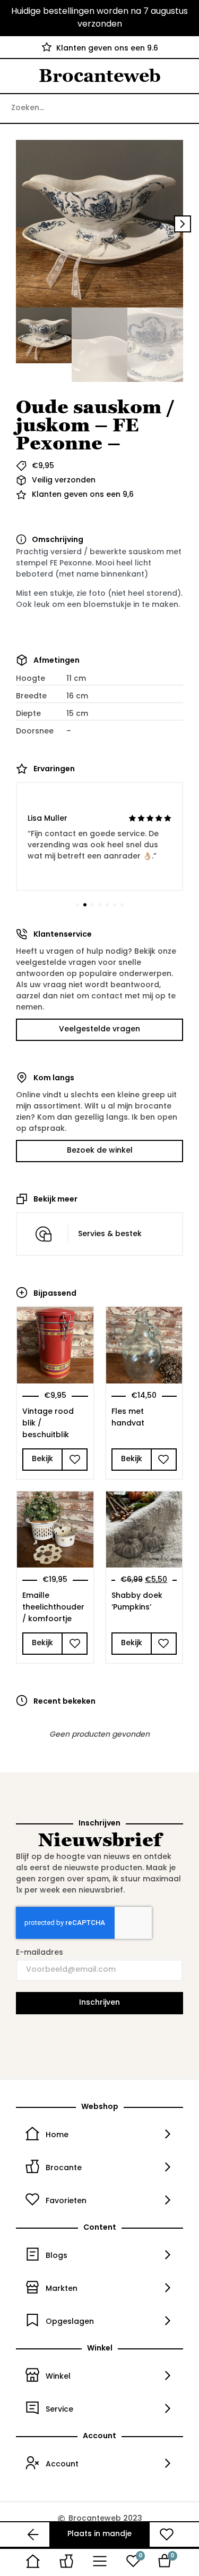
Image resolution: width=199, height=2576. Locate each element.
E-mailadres (40, 1953)
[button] (16, 224)
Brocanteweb (100, 76)
